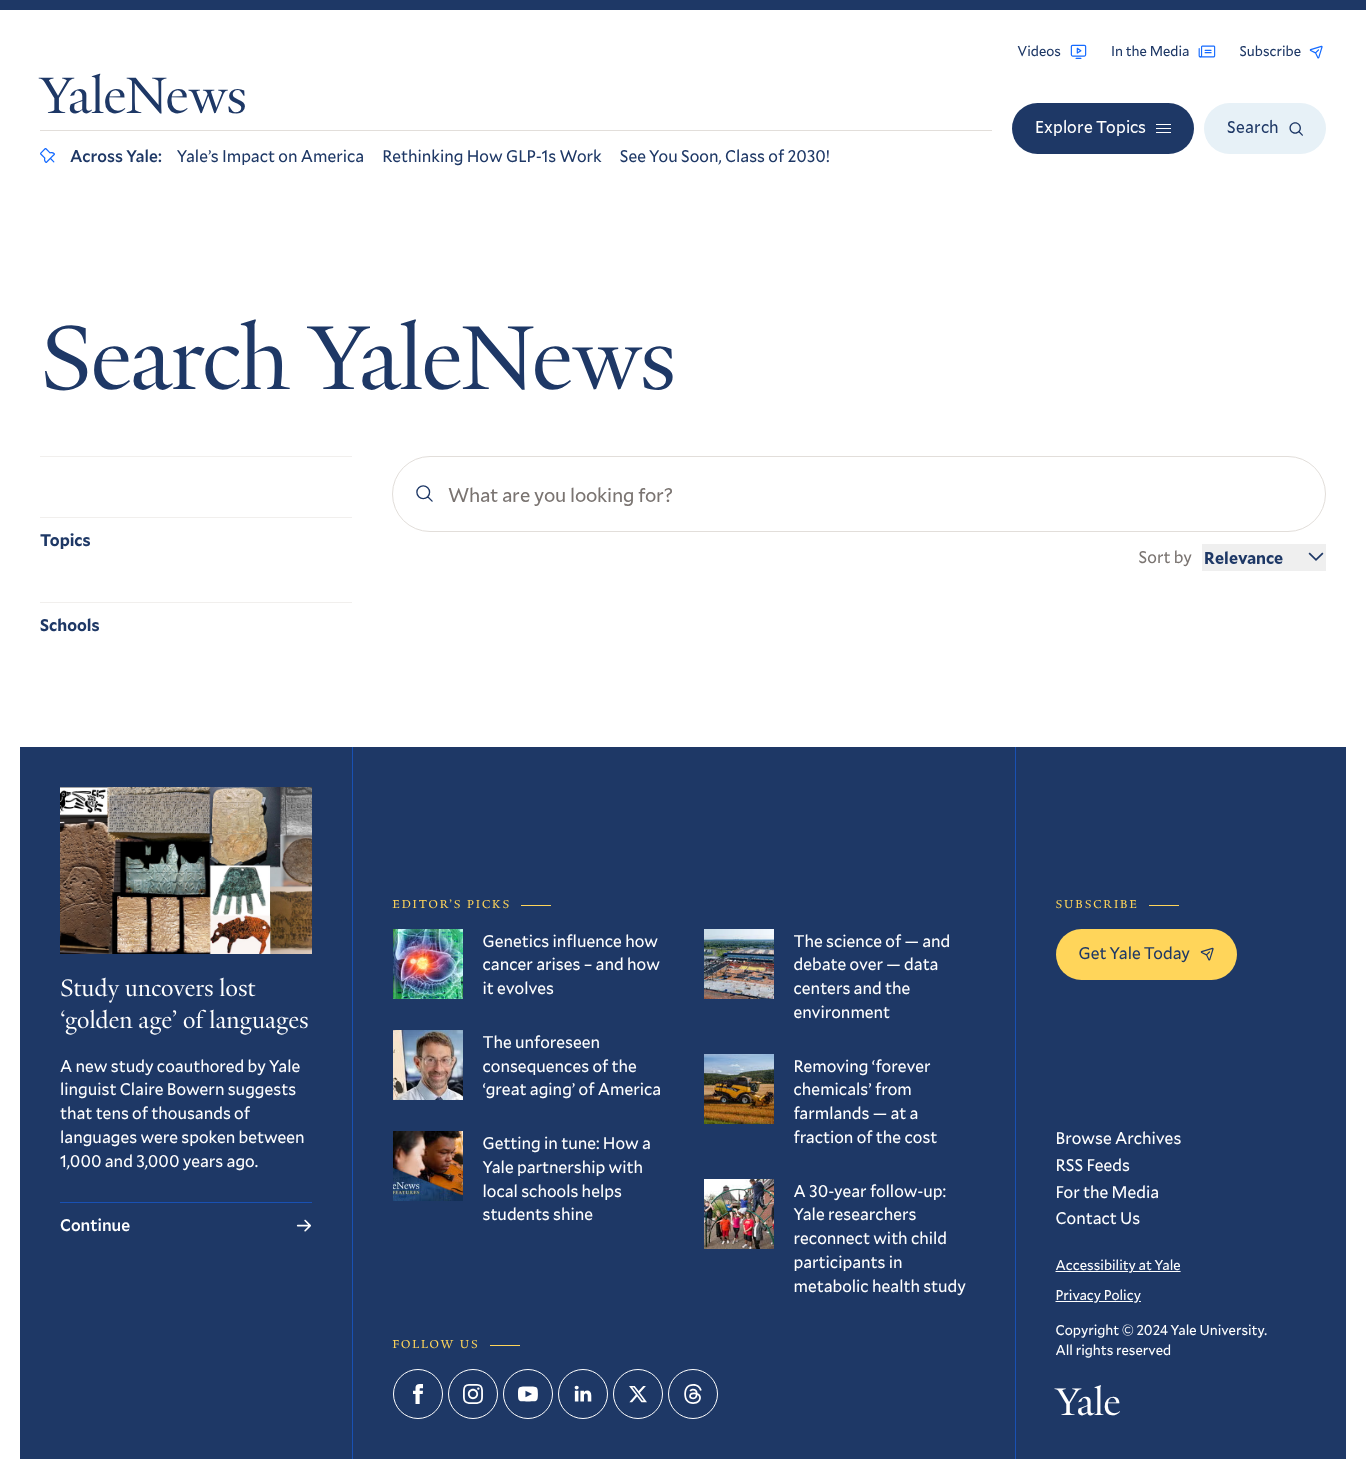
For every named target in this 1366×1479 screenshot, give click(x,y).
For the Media (1108, 1191)
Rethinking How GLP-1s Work (491, 155)
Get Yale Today (1135, 952)
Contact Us (1098, 1217)
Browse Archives (1119, 1137)
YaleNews (143, 101)
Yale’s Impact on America (270, 155)
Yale (1088, 1406)
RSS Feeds (1093, 1164)
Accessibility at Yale (1118, 1264)
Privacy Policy (1098, 1294)
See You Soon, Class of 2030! (725, 155)
